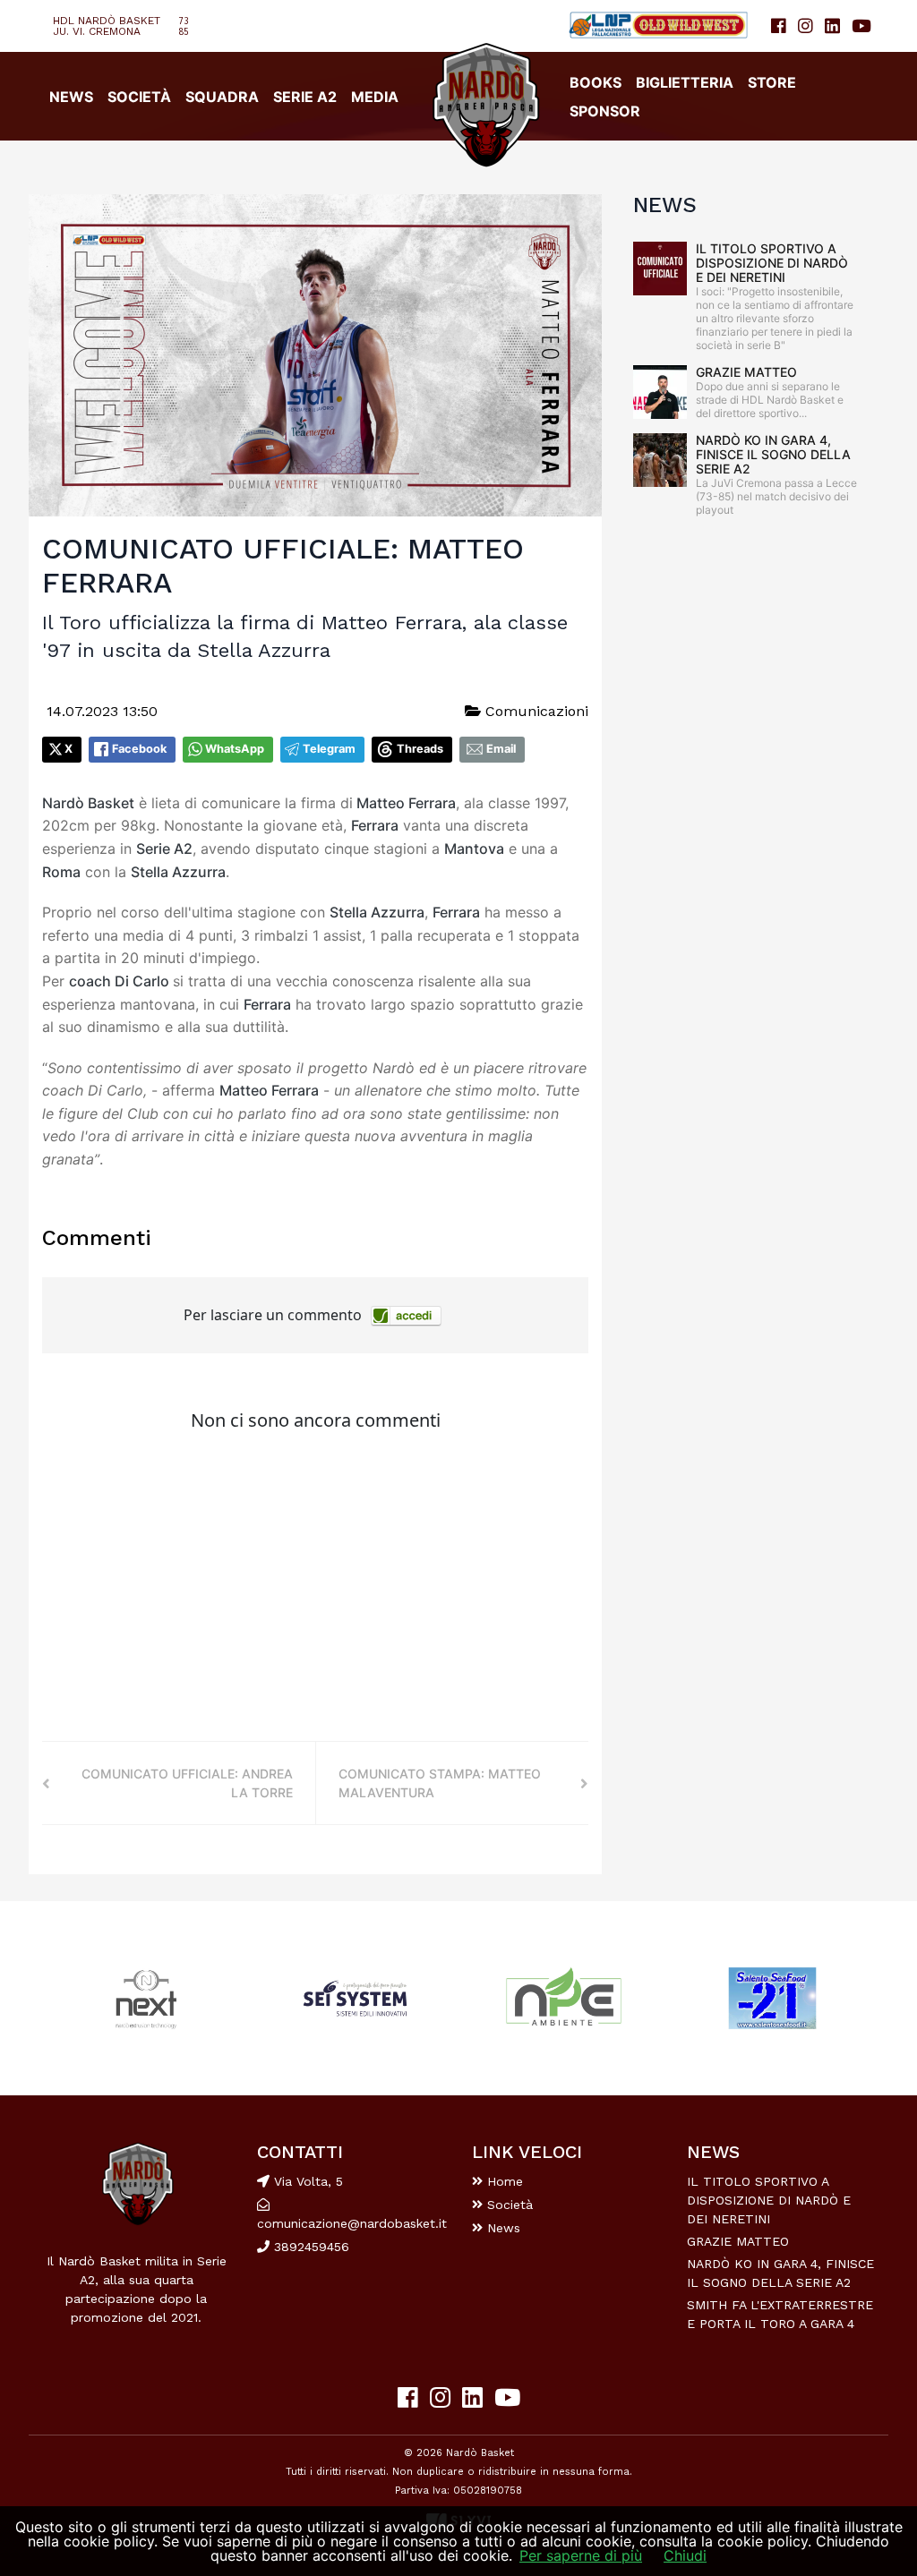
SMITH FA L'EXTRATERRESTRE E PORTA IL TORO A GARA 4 (780, 2314)
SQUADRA (222, 97)
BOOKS (596, 82)
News (501, 2228)
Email (501, 749)
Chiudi (685, 2555)
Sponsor (605, 111)
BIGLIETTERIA (685, 82)
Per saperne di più (581, 2555)
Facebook (139, 749)
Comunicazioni (535, 711)
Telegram (329, 749)
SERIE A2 (305, 97)
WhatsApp (235, 749)
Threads (420, 749)
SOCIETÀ (139, 97)
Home (503, 2181)
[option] (146, 1998)
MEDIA (375, 97)
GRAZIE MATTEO (746, 372)
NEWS (71, 97)
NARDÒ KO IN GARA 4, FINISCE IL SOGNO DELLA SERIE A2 (773, 454)
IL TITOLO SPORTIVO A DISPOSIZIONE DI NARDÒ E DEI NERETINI (772, 263)
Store (772, 82)
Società (508, 2205)
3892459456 (309, 2247)
